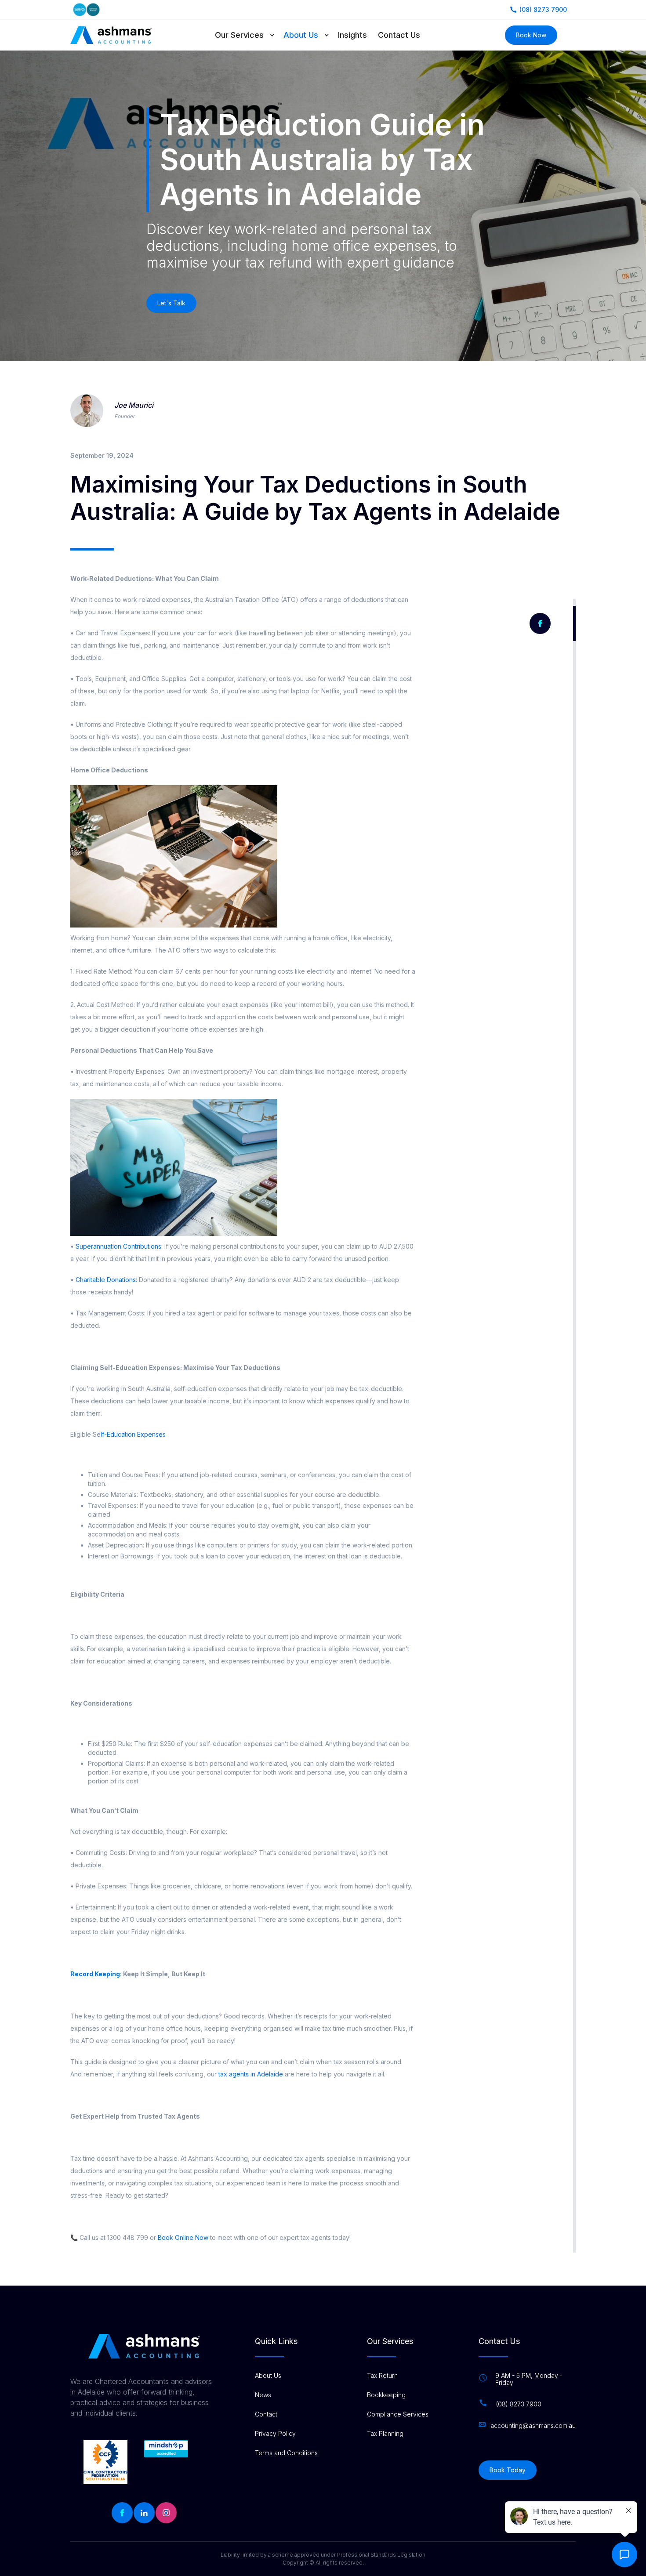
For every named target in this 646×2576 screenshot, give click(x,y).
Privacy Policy (275, 2434)
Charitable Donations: (106, 1280)
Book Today (508, 2470)
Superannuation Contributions (118, 1246)
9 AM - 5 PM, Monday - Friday (529, 2379)
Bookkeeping (386, 2395)
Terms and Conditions (286, 2453)
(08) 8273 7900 (519, 2404)
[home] (111, 35)
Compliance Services (398, 2414)
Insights (352, 35)
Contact (266, 2414)
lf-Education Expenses (133, 1434)
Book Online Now (182, 2237)
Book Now (531, 35)
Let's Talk (171, 303)
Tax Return (382, 2376)
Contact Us (399, 35)
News (263, 2395)
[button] (249, 35)
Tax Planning (385, 2434)
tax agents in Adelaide (251, 2074)
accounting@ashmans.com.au (533, 2426)
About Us (301, 35)
